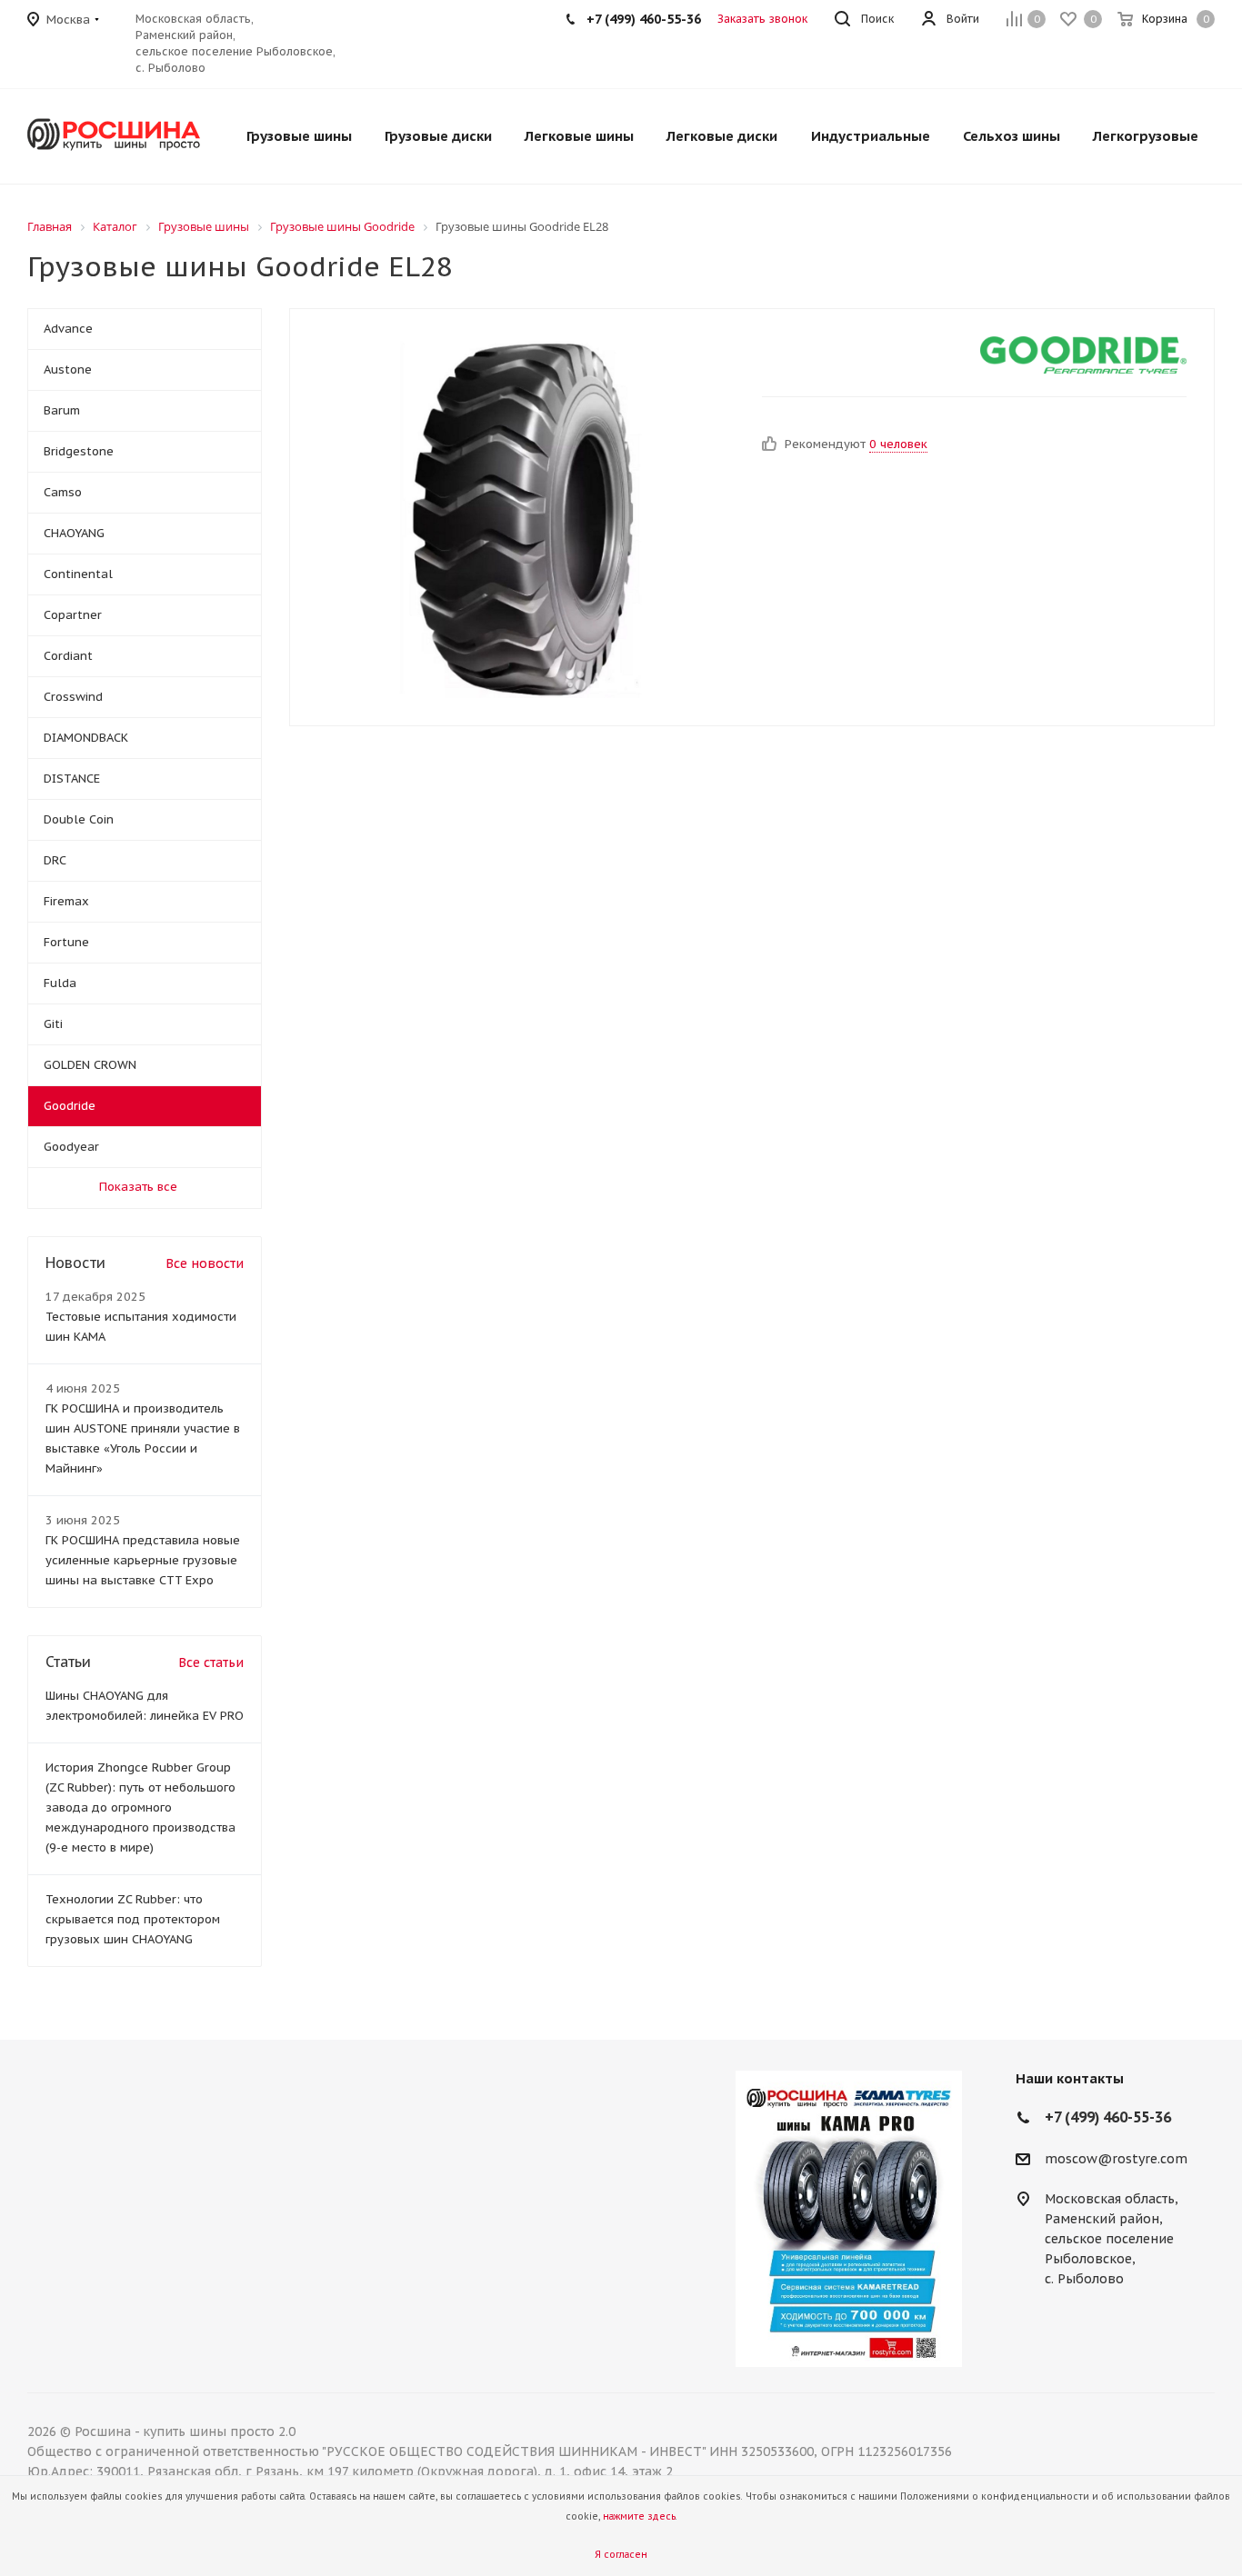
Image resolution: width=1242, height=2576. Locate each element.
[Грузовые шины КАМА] (848, 2219)
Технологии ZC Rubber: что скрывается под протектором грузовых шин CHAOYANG (133, 1919)
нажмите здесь (639, 2516)
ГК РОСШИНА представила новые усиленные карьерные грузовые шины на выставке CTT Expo (143, 1560)
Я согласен (621, 2555)
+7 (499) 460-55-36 (644, 19)
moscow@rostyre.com (1116, 2159)
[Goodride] (1084, 355)
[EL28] (521, 517)
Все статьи (211, 1662)
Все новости (205, 1263)
